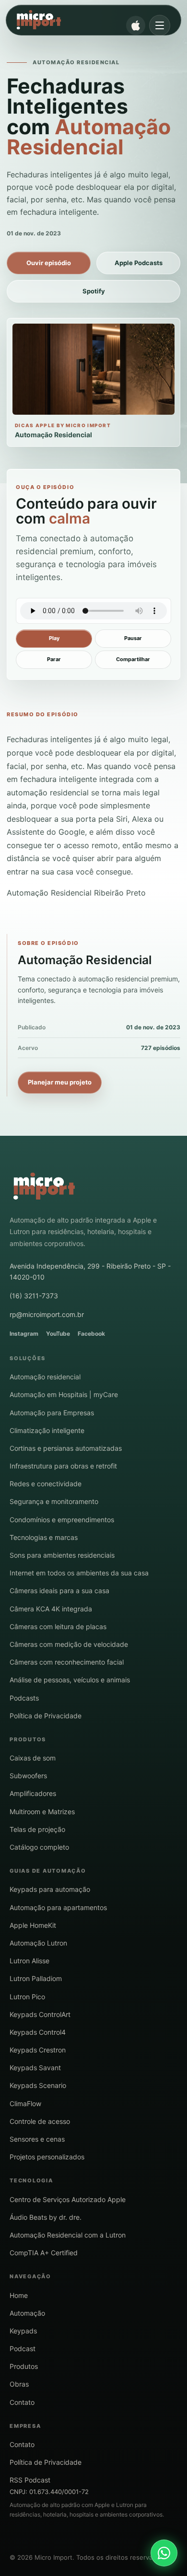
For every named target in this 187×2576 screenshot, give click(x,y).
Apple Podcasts (139, 263)
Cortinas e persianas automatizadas (66, 1448)
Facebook (91, 1334)
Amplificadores (33, 1793)
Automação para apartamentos (58, 1907)
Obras (19, 2384)
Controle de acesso (40, 2121)
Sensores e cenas (37, 2139)
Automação (27, 2313)
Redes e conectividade (46, 1484)
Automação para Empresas (52, 1413)
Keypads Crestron (38, 2050)
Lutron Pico (27, 1997)
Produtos (24, 2366)
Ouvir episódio (49, 263)
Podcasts (24, 1698)
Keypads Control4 (38, 2032)
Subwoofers (28, 1776)
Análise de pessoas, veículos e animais (70, 1680)
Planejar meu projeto (60, 1082)
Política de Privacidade (46, 1716)
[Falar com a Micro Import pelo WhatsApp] (164, 2553)
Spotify (94, 291)
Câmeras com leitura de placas (58, 1626)
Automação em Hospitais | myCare (64, 1394)
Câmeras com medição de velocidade (69, 1644)
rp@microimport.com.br (47, 1314)
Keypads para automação (50, 1889)
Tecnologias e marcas (44, 1537)
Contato (22, 2402)
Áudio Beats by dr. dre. (46, 2217)
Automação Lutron (38, 1943)
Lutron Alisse (29, 1961)
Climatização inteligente (47, 1430)
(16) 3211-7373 (34, 1296)
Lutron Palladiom (36, 1978)
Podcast (23, 2349)
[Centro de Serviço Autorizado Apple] (136, 25)
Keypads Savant (35, 2068)
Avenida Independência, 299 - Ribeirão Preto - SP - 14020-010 (90, 1271)
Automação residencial (45, 1377)
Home (19, 2295)
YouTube (58, 1334)
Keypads (23, 2331)
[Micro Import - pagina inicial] (44, 1187)
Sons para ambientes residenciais (62, 1555)
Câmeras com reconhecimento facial (67, 1662)
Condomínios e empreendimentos (62, 1520)
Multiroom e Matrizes (42, 1812)
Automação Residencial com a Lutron (68, 2235)
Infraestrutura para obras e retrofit (63, 1466)
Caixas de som (33, 1758)
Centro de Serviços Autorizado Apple (68, 2199)
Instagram (24, 1334)
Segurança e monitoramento (54, 1501)
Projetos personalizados (47, 2157)
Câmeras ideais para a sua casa (59, 1591)
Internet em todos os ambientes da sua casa (79, 1573)
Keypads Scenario (38, 2085)
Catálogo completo (39, 1847)
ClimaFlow (25, 2104)
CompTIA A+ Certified (44, 2253)
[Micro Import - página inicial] (85, 20)
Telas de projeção (37, 1829)
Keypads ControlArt (40, 2014)
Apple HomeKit (33, 1925)
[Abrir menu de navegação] (160, 25)
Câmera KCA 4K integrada (51, 1609)
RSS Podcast (30, 2480)
